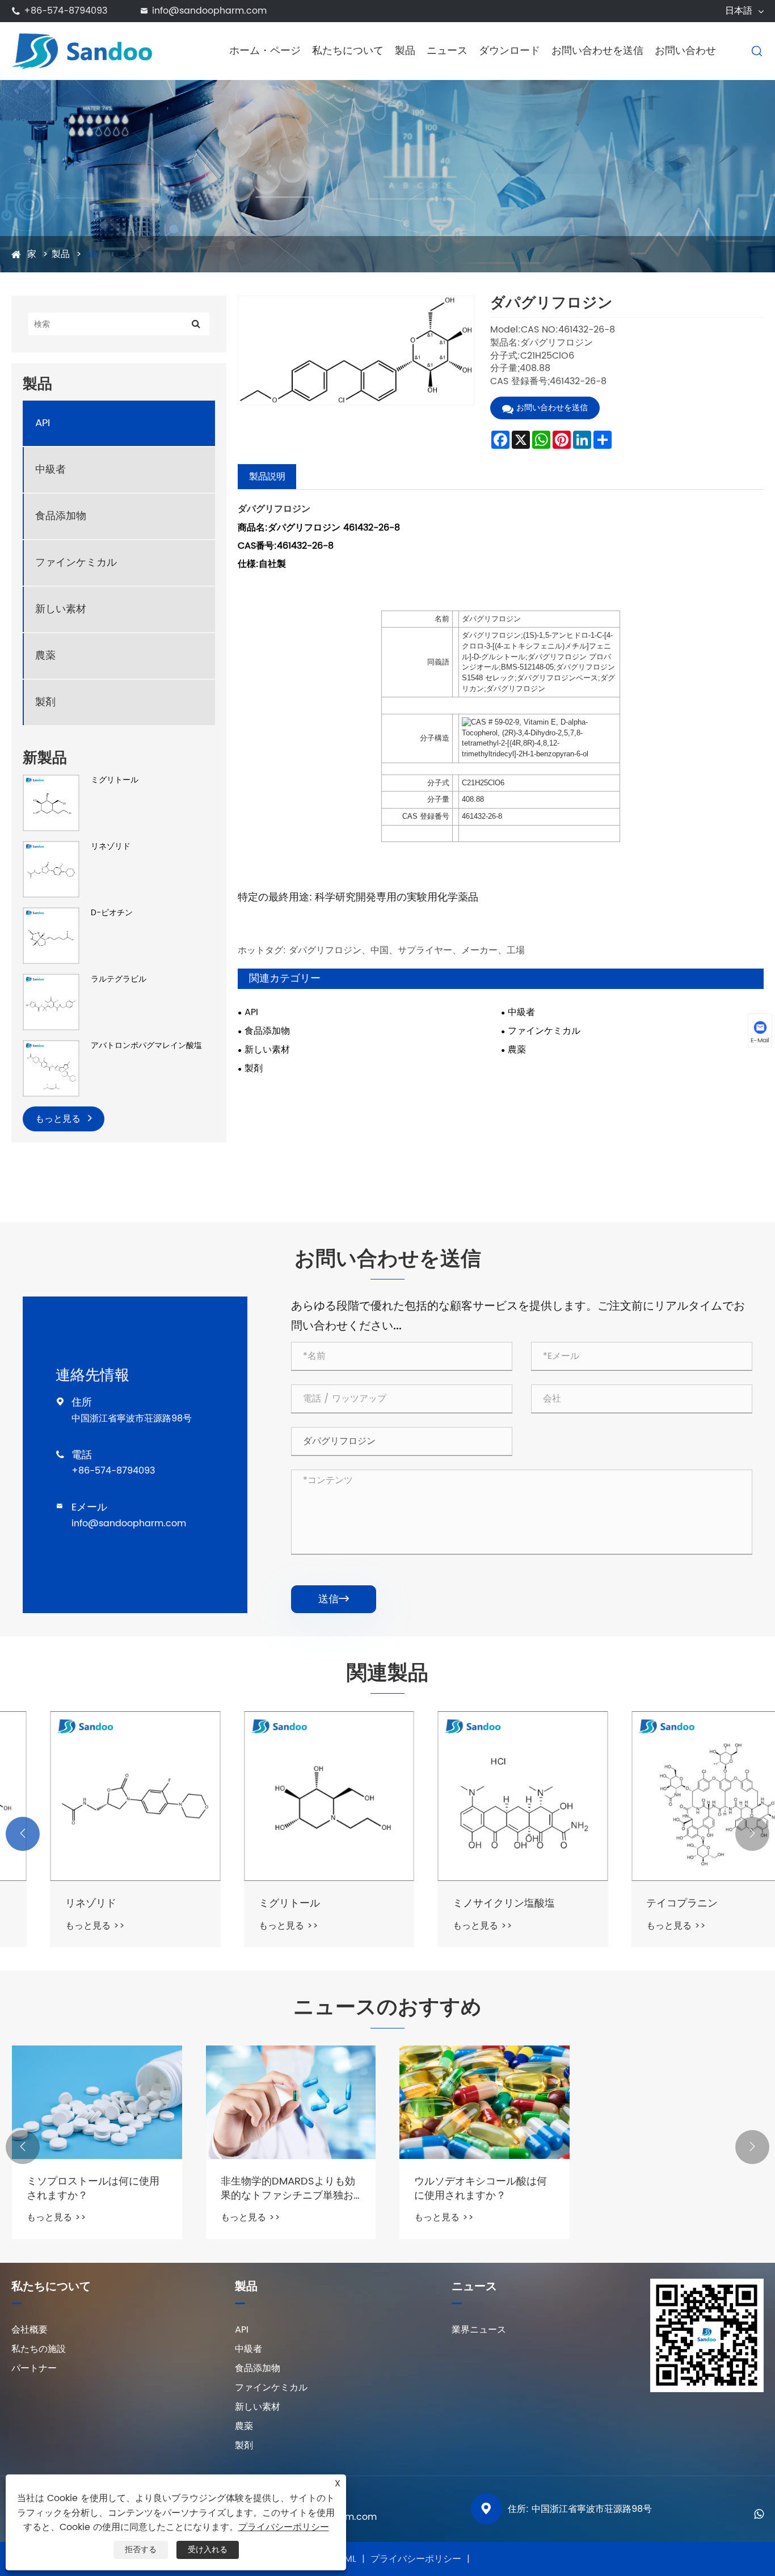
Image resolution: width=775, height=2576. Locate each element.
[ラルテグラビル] (51, 1002)
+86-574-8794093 (66, 11)
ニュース (447, 51)
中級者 (50, 470)
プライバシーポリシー (416, 2559)
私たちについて (348, 51)
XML (348, 2559)
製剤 (45, 702)
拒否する (141, 2550)
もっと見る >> (56, 1926)
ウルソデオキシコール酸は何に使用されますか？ (481, 2188)
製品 (405, 51)
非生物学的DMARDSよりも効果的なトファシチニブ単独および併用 (288, 2188)
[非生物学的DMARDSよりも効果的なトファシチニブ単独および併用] (291, 2102)
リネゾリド (111, 847)
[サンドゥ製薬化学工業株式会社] (96, 50)
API (92, 254)
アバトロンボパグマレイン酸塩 (146, 1046)
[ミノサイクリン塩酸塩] (485, 1796)
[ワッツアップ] (759, 2513)
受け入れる (208, 2550)
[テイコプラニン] (679, 1796)
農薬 (45, 656)
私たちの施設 (39, 2349)
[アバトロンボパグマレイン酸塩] (51, 1068)
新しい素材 (61, 609)
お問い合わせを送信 (597, 51)
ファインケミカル (76, 563)
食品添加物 (61, 516)
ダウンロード (509, 51)
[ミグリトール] (51, 803)
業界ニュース (479, 2330)
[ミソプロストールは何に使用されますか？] (97, 2102)
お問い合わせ (685, 51)
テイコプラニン (644, 1903)
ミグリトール (115, 780)
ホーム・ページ (265, 51)
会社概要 (30, 2330)
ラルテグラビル (119, 979)
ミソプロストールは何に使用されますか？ (93, 2188)
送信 (334, 1599)
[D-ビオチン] (51, 935)
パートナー (34, 2368)
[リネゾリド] (51, 869)
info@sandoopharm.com (209, 11)
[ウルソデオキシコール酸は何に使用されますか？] (485, 2102)
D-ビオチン (112, 913)
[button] (23, 1834)
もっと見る (59, 1119)
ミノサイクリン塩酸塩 (465, 1903)
